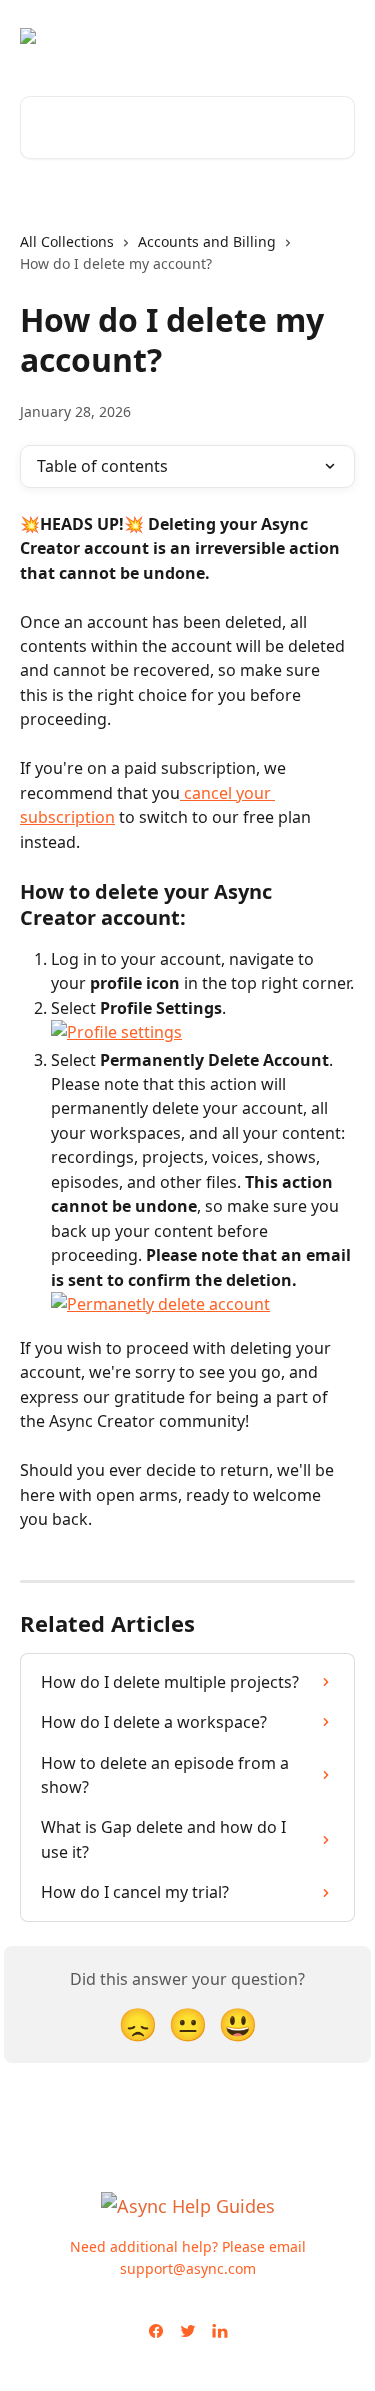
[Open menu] (337, 36)
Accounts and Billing (207, 241)
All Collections (67, 241)
